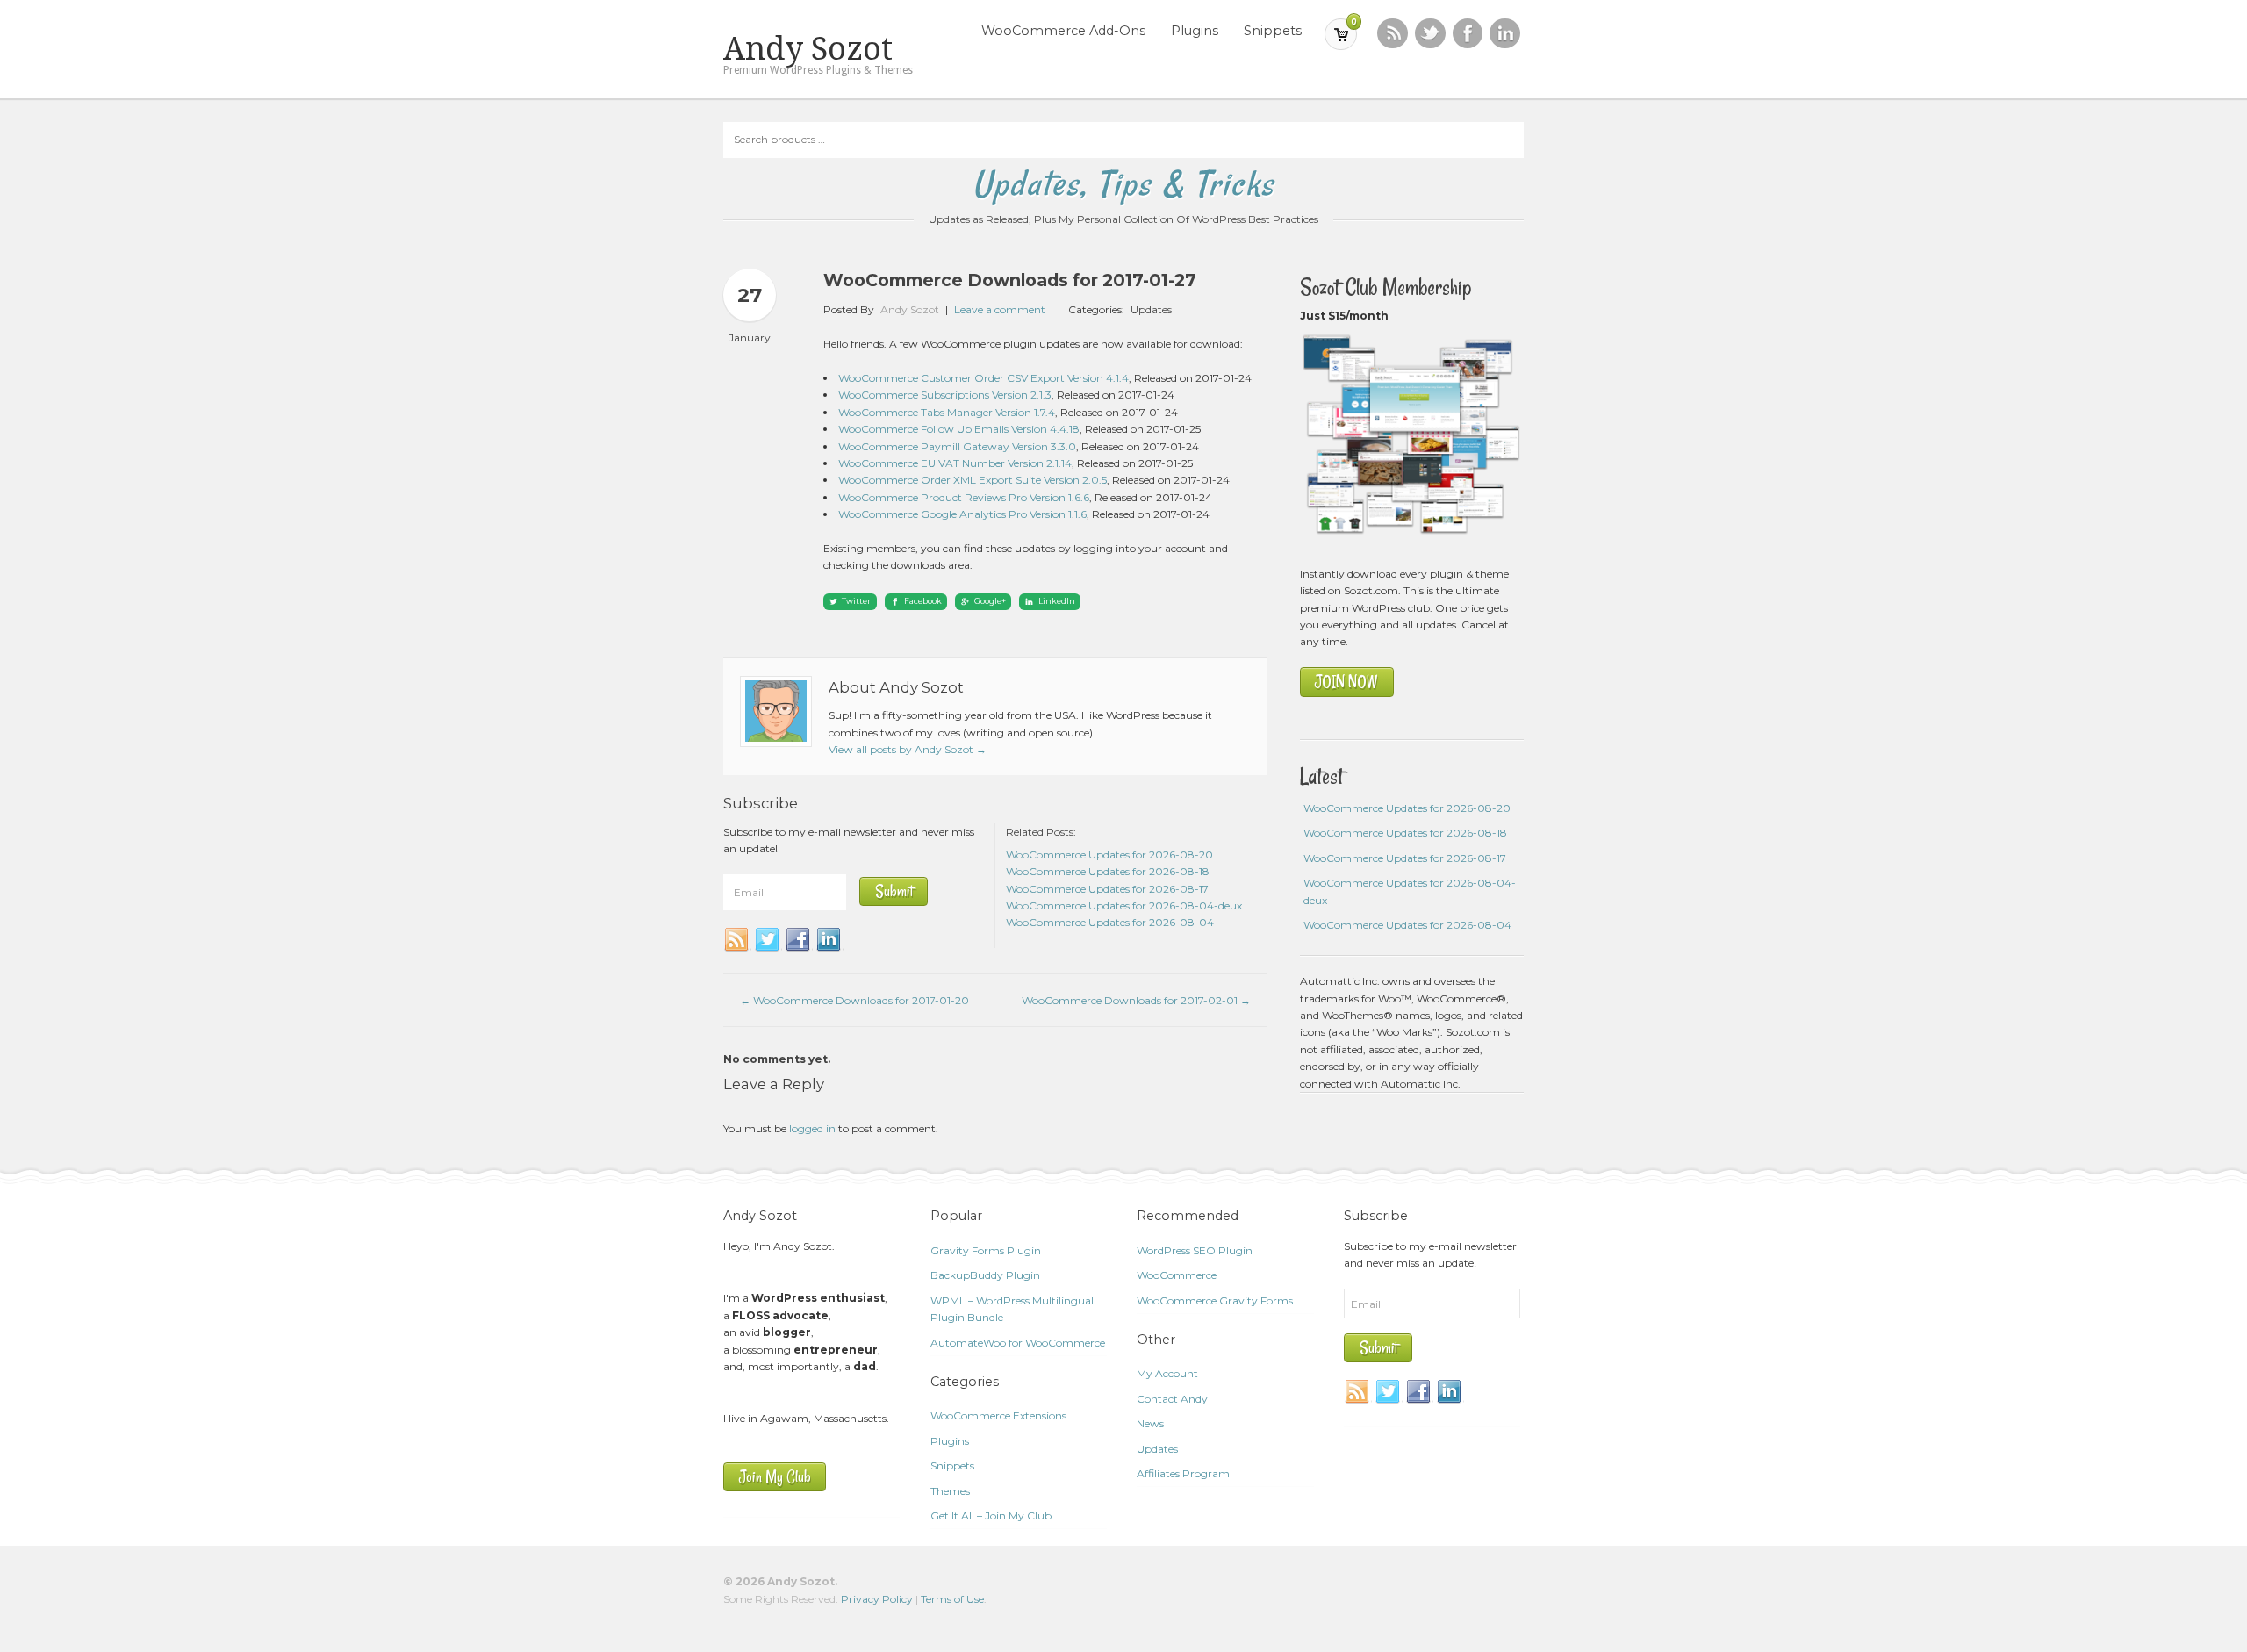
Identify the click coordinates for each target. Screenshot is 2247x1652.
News (1150, 1423)
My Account (1167, 1373)
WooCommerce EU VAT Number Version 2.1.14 (955, 463)
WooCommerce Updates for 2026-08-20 (1407, 808)
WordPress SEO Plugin (1195, 1250)
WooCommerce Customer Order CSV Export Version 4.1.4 (984, 378)
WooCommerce (1177, 1275)
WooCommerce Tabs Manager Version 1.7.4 (947, 412)
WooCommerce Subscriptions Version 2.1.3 (945, 395)
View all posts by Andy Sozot (908, 749)
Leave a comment (1000, 309)
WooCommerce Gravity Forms (1215, 1300)
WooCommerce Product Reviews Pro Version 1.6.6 (964, 497)
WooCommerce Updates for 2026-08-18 (1405, 833)
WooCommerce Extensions (998, 1415)
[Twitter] (768, 940)
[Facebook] (799, 940)
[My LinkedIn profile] (1505, 34)
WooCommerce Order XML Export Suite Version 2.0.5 (973, 480)
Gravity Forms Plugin (986, 1250)
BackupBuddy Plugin (985, 1275)
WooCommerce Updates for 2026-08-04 (1407, 925)
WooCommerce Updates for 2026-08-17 (1405, 858)
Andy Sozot (808, 49)
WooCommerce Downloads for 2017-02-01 (1136, 1000)
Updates (1151, 309)
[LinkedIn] (829, 940)
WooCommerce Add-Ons (1063, 31)
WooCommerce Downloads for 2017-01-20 (854, 1000)
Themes (950, 1491)
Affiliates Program (1183, 1473)
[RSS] (1393, 34)
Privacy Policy (877, 1599)
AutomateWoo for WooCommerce (1018, 1343)
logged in (812, 1128)
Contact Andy (1172, 1399)
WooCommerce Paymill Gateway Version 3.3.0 (957, 446)
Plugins (1195, 31)
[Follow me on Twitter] (1430, 34)
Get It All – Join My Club (991, 1516)
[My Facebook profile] (1468, 34)
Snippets (1273, 31)
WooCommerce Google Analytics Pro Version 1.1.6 (962, 514)
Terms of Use (952, 1599)
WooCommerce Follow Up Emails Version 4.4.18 (959, 429)
